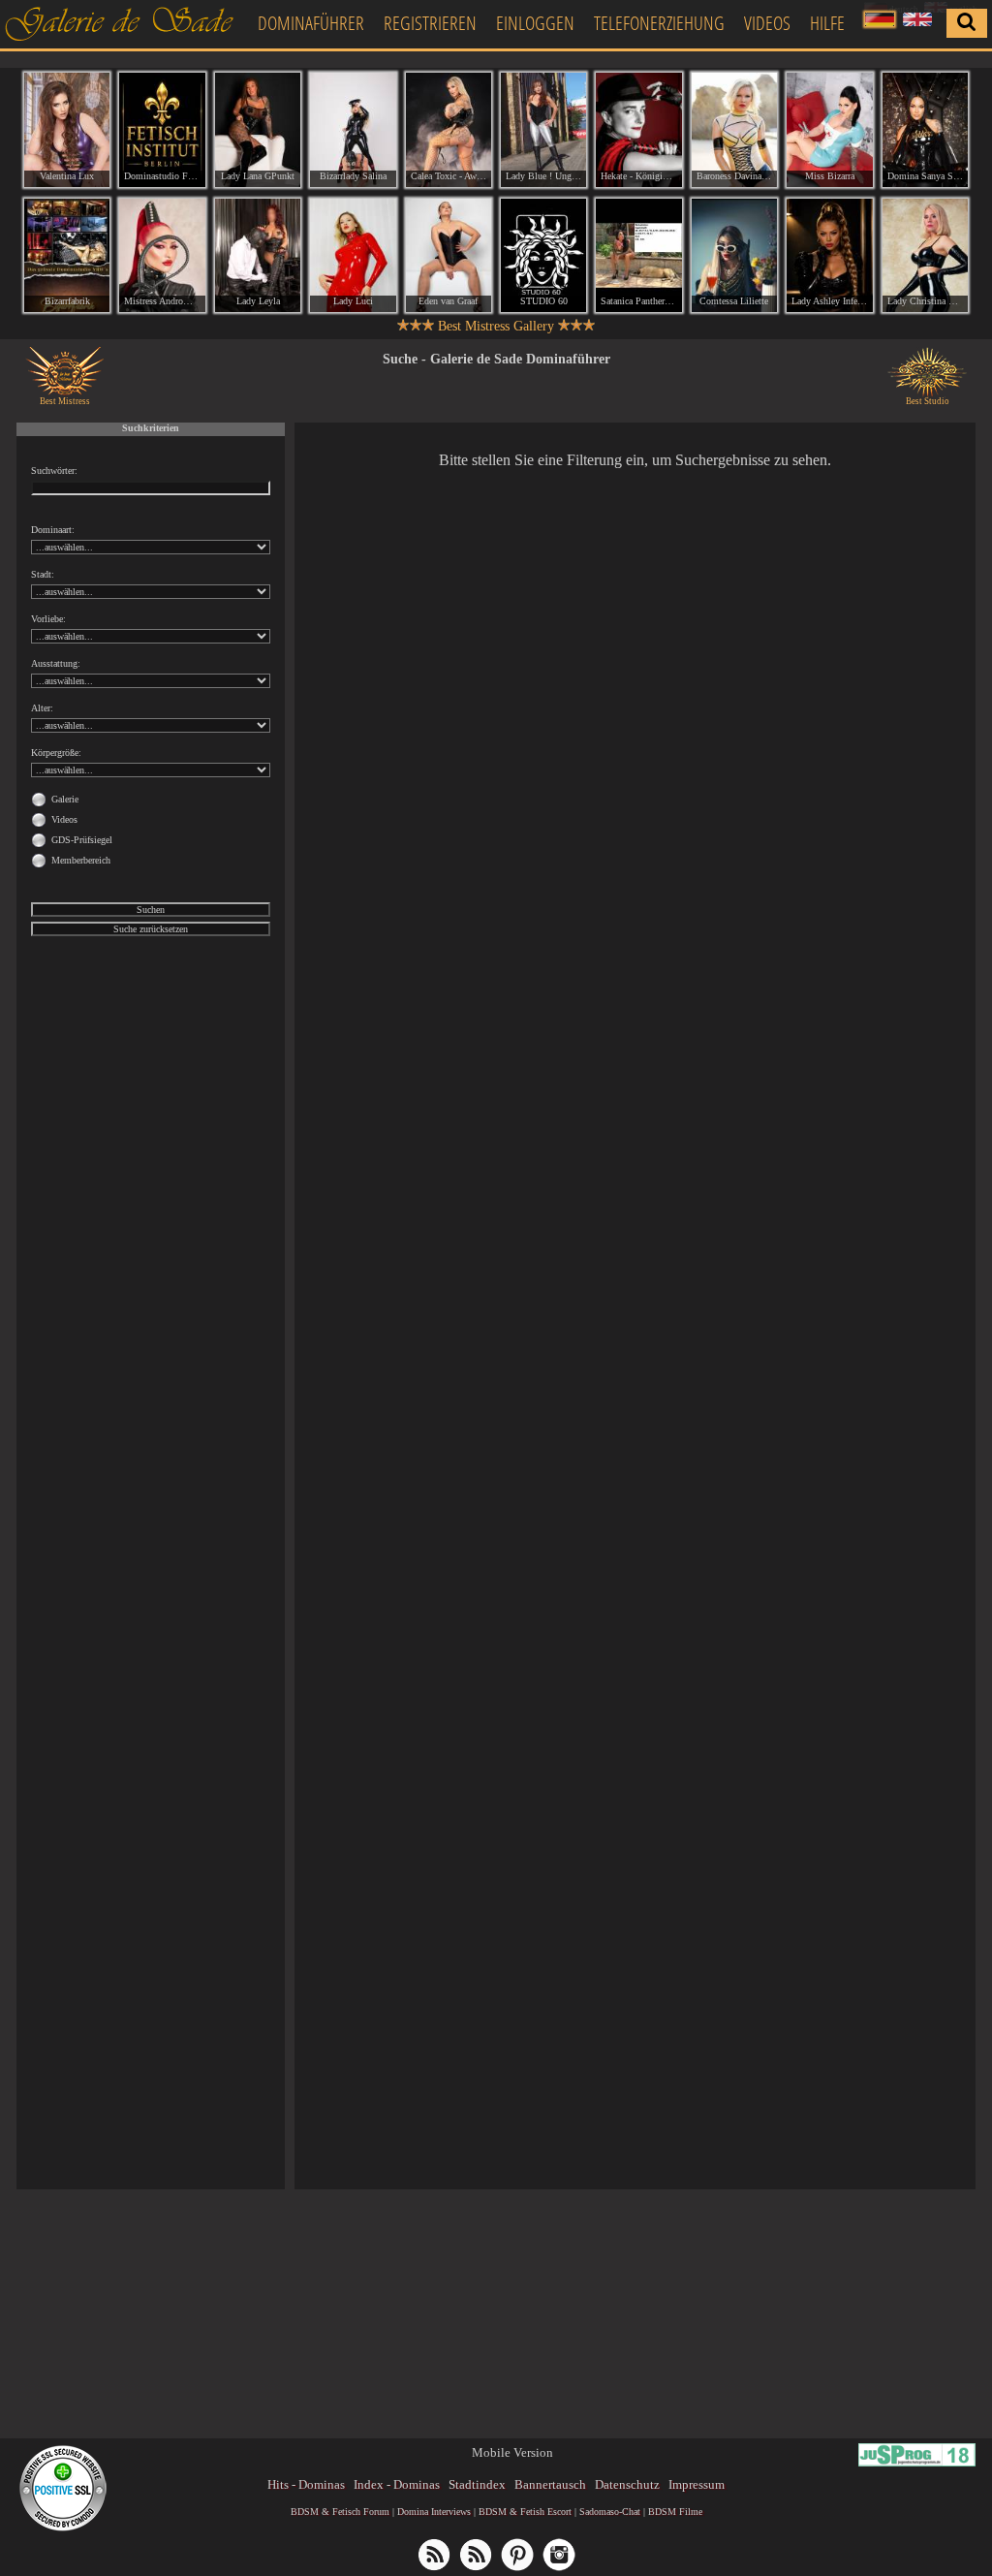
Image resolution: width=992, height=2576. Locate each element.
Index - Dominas (397, 2484)
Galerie (65, 799)
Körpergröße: (56, 753)
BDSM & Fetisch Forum (340, 2512)
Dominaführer (311, 23)
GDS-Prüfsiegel (82, 840)
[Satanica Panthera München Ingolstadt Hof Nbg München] (638, 256)
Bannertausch (550, 2484)
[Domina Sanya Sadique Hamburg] (925, 130)
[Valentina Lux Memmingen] (67, 130)
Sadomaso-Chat (610, 2512)
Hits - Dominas (306, 2484)
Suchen (151, 910)
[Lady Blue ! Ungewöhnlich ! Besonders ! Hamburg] (543, 130)
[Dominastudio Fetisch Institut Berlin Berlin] (162, 130)
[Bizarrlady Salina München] (353, 130)
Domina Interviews (434, 2512)
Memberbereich (81, 860)
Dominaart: (53, 530)
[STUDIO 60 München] (543, 256)
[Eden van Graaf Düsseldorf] (449, 256)
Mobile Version (512, 2452)
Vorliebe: (48, 619)
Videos (767, 23)
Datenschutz (627, 2484)
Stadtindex (477, 2484)
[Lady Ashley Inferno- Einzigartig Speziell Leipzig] (829, 256)
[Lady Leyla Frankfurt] (258, 256)
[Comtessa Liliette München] (734, 256)
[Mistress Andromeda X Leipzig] (162, 256)
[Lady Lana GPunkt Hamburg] (258, 130)
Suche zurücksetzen (151, 929)
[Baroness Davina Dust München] (734, 130)
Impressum (697, 2484)
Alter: (42, 708)
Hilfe (827, 23)
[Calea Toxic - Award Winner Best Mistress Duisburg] (449, 130)
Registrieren (430, 23)
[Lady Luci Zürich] (353, 256)
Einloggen (535, 23)
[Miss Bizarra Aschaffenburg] (829, 130)
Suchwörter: (54, 471)
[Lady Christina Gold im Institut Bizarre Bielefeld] (925, 256)
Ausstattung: (56, 663)
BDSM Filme (675, 2512)
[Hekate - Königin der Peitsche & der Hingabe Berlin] (638, 130)
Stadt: (43, 574)
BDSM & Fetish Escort (525, 2512)
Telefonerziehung (659, 23)
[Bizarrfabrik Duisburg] (67, 256)
